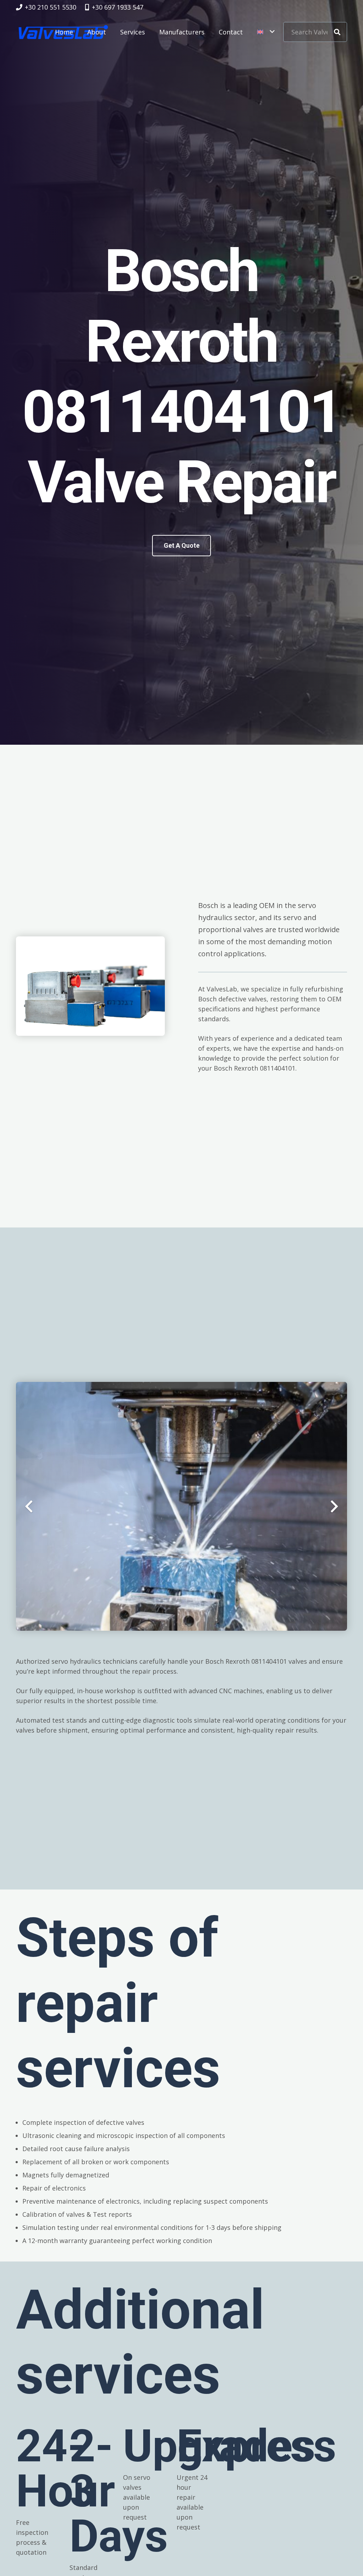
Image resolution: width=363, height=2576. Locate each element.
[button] (266, 32)
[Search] (337, 32)
